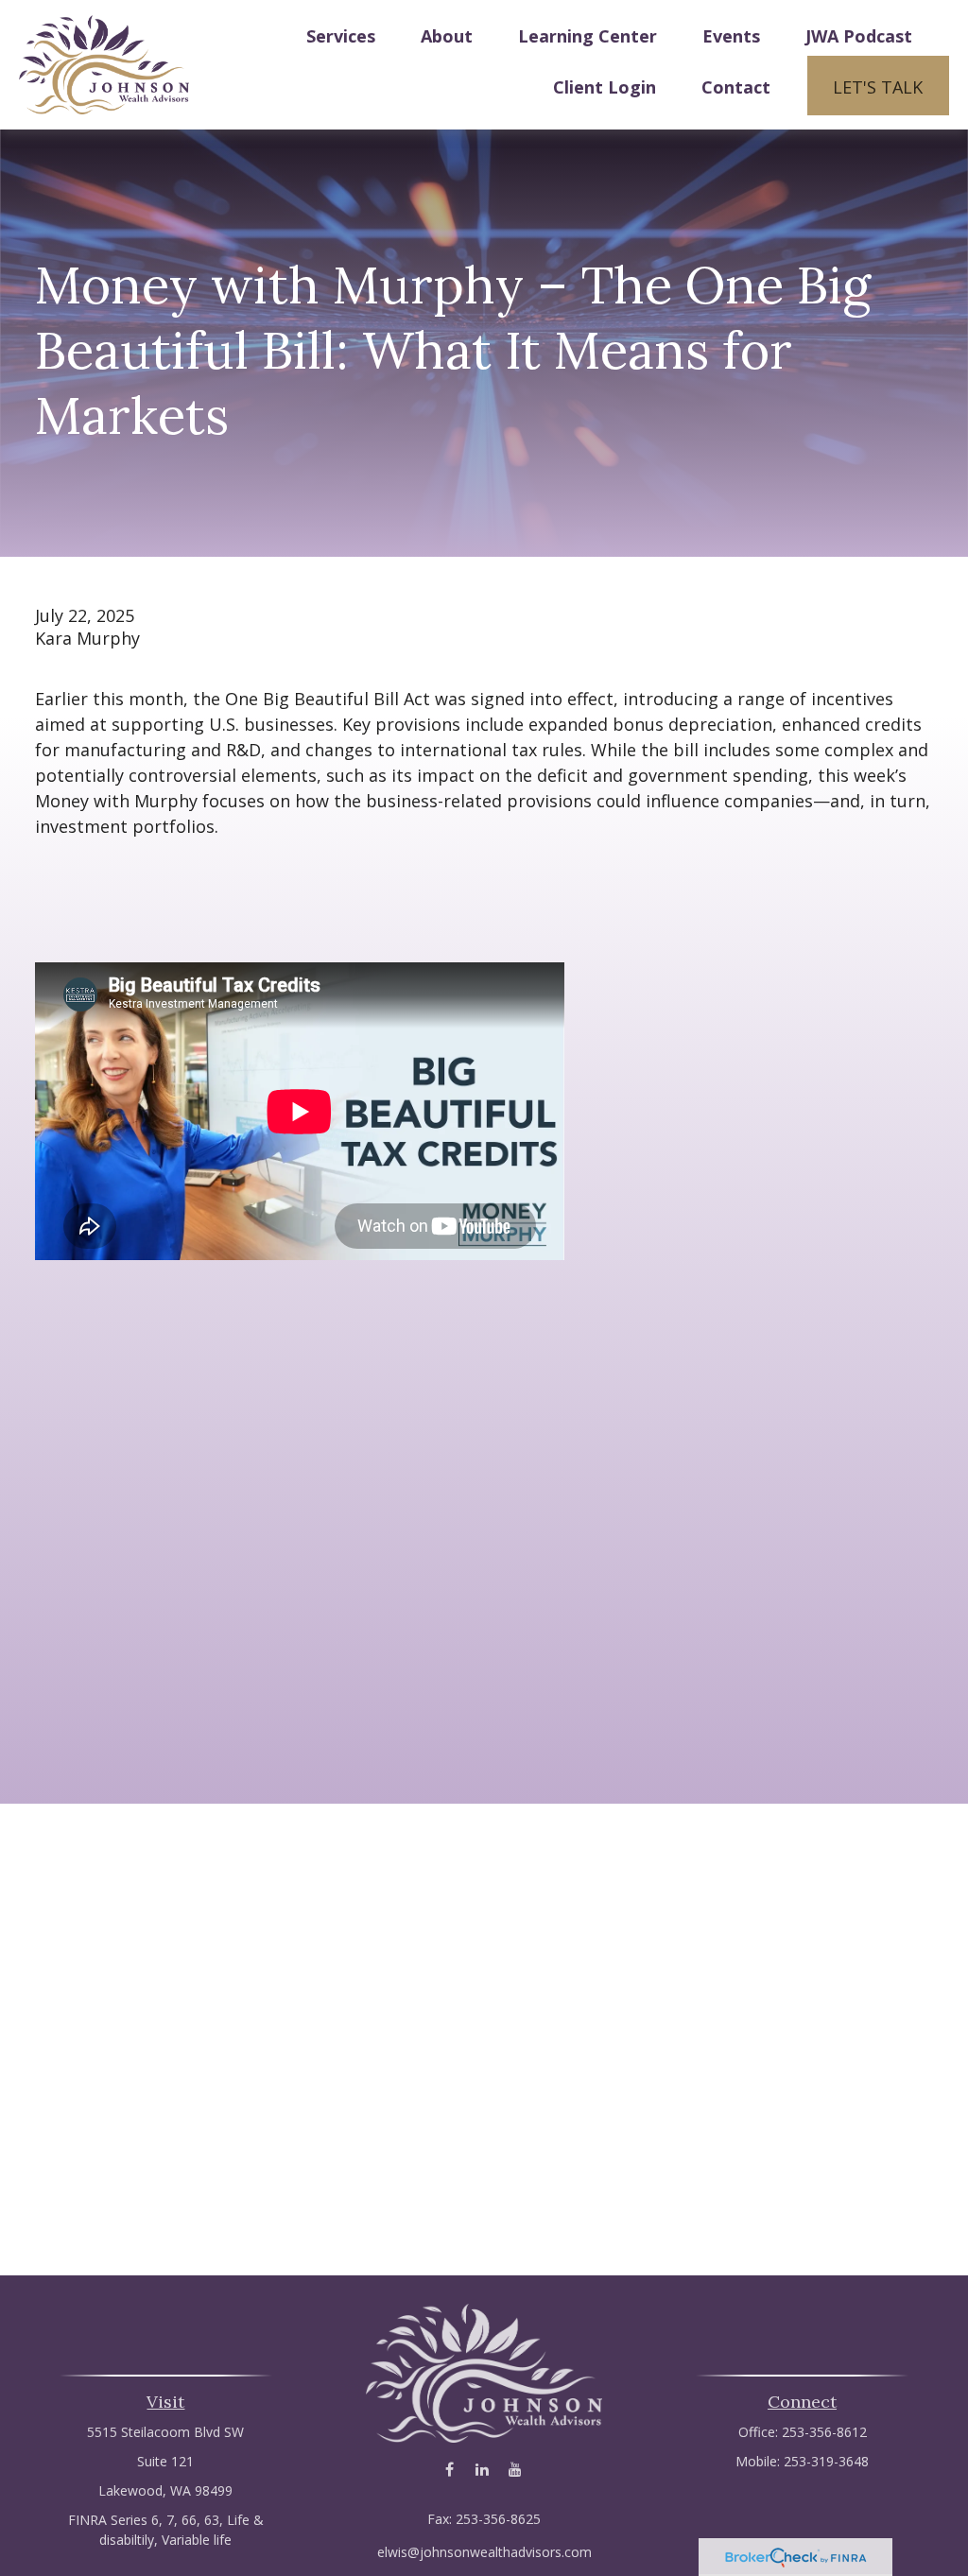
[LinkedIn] (483, 2469)
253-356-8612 (824, 2432)
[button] (341, 35)
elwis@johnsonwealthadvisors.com (484, 2552)
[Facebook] (449, 2469)
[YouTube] (516, 2469)
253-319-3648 (826, 2461)
